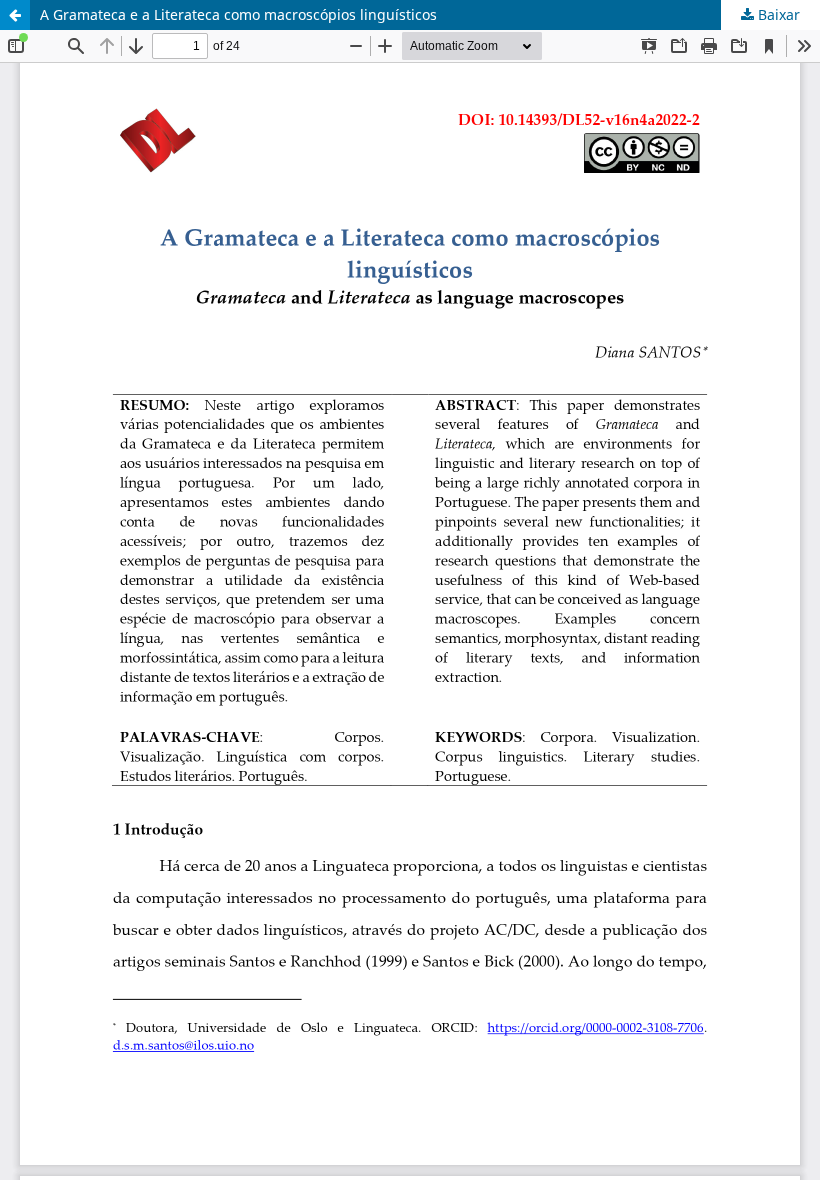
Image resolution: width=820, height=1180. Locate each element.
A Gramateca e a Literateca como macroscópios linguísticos (238, 14)
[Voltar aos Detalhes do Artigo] (15, 15)
